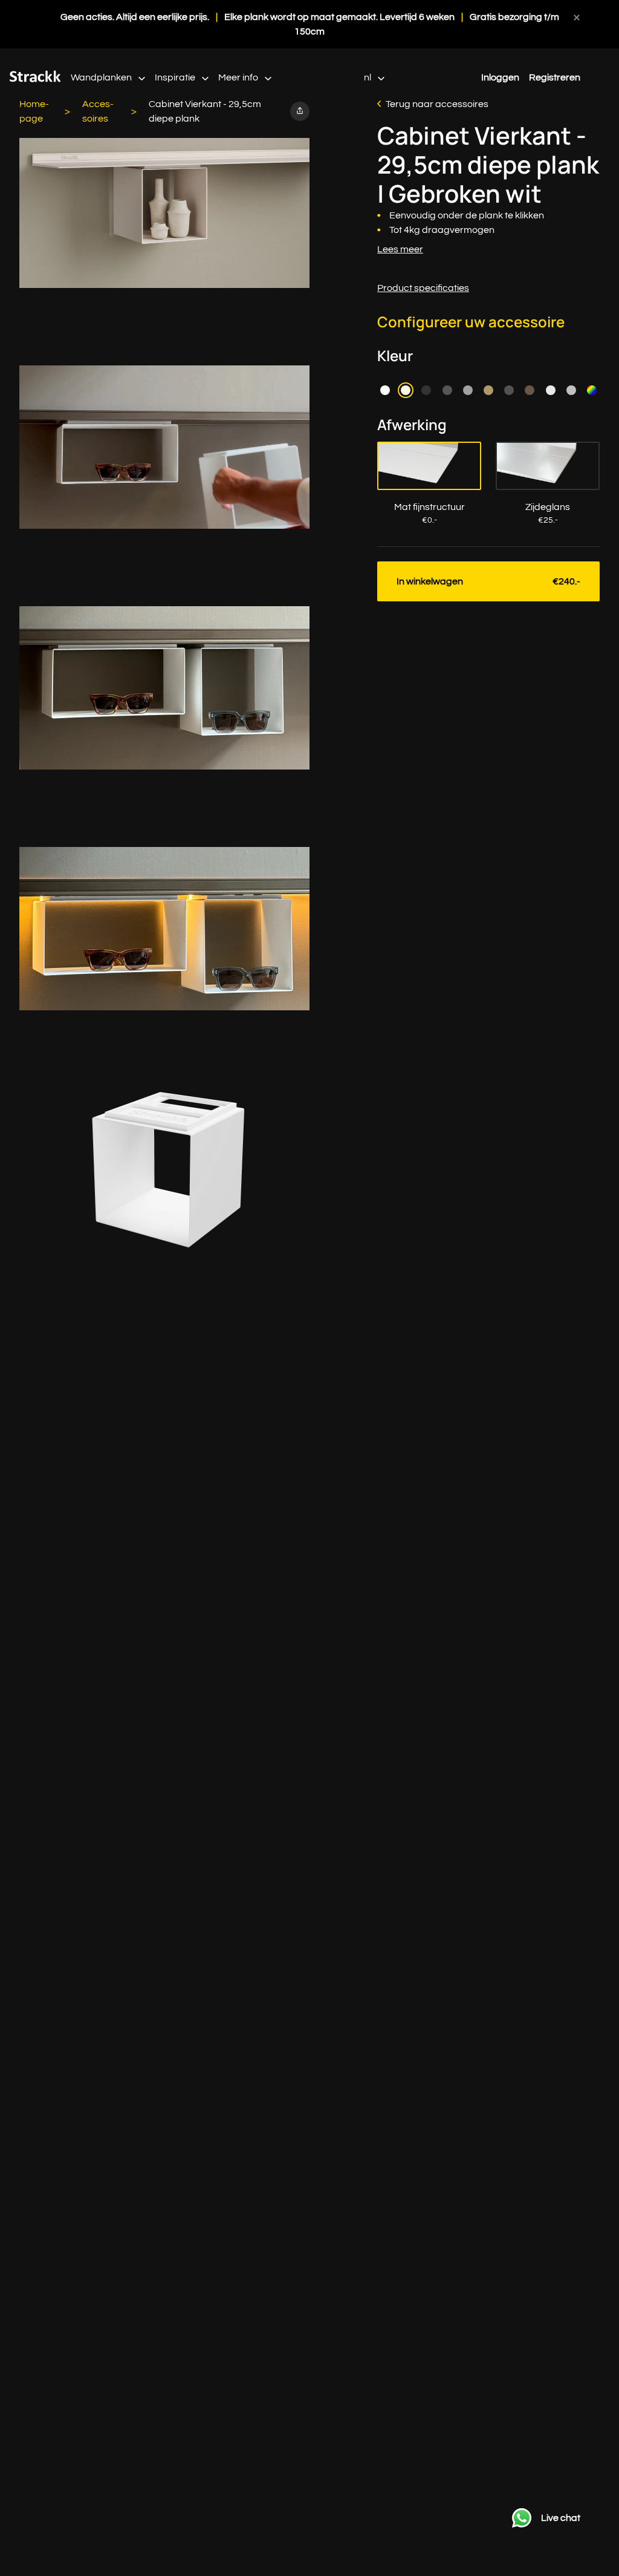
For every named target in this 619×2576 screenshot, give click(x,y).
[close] (577, 17)
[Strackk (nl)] (35, 79)
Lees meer (400, 249)
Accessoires (98, 111)
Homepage (34, 111)
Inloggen (500, 77)
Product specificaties (423, 288)
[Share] (300, 111)
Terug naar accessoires (437, 104)
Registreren (555, 77)
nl (368, 77)
